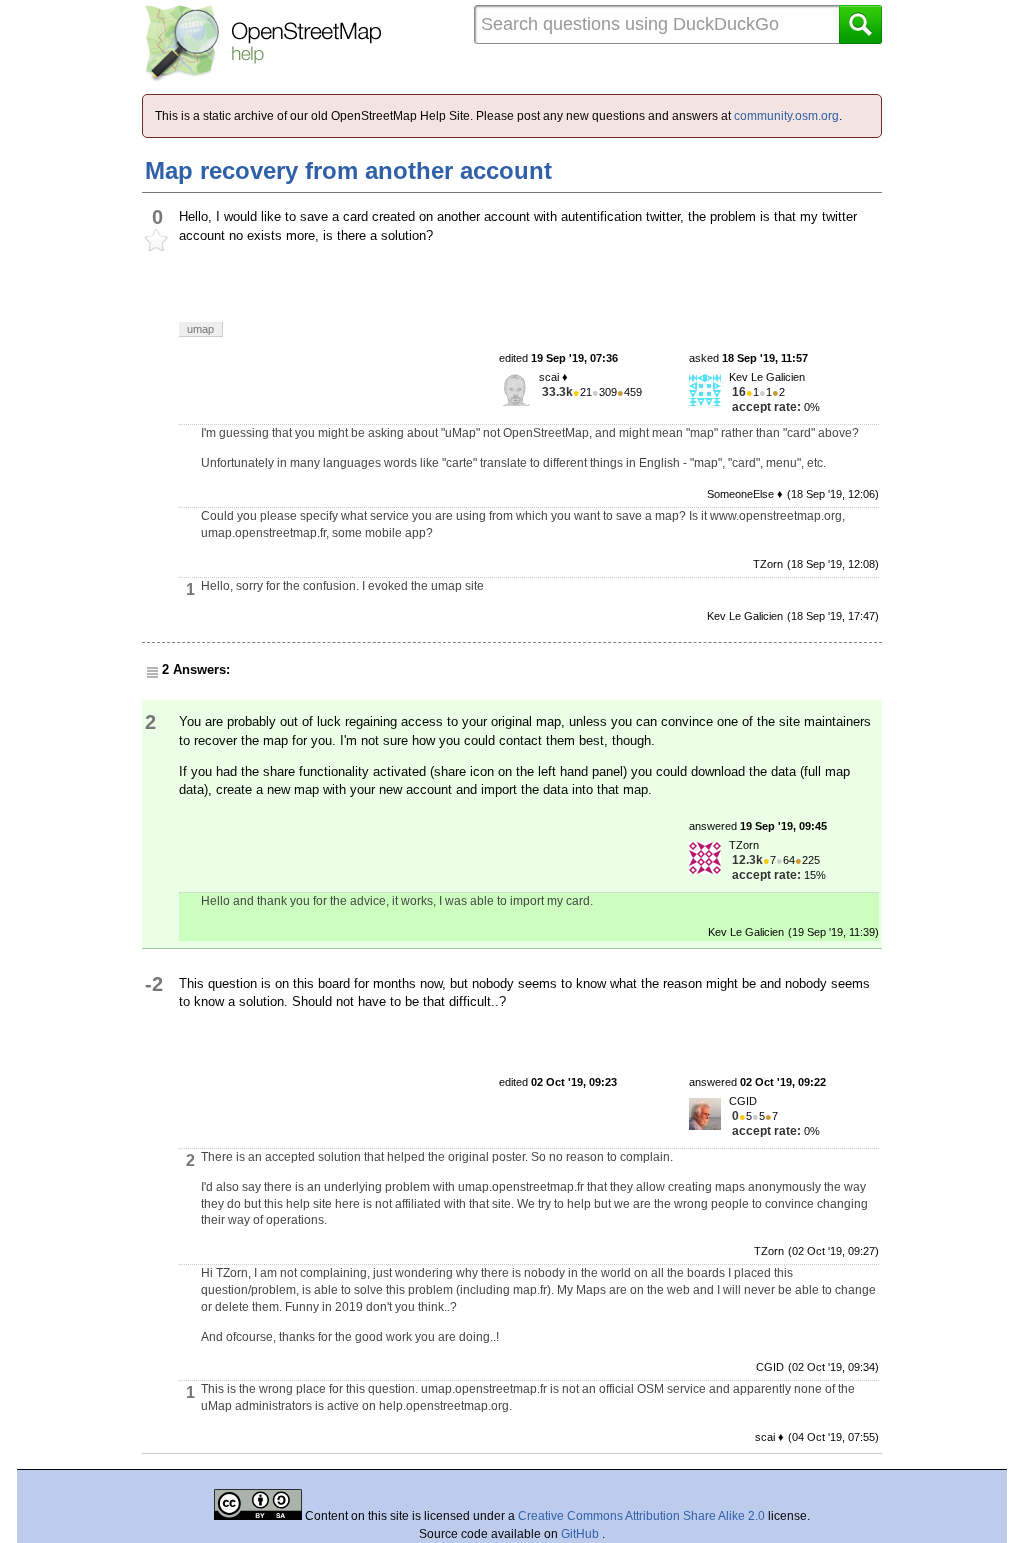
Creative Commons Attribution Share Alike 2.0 (641, 1516)
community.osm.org (786, 116)
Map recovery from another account (348, 170)
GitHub (581, 1534)
